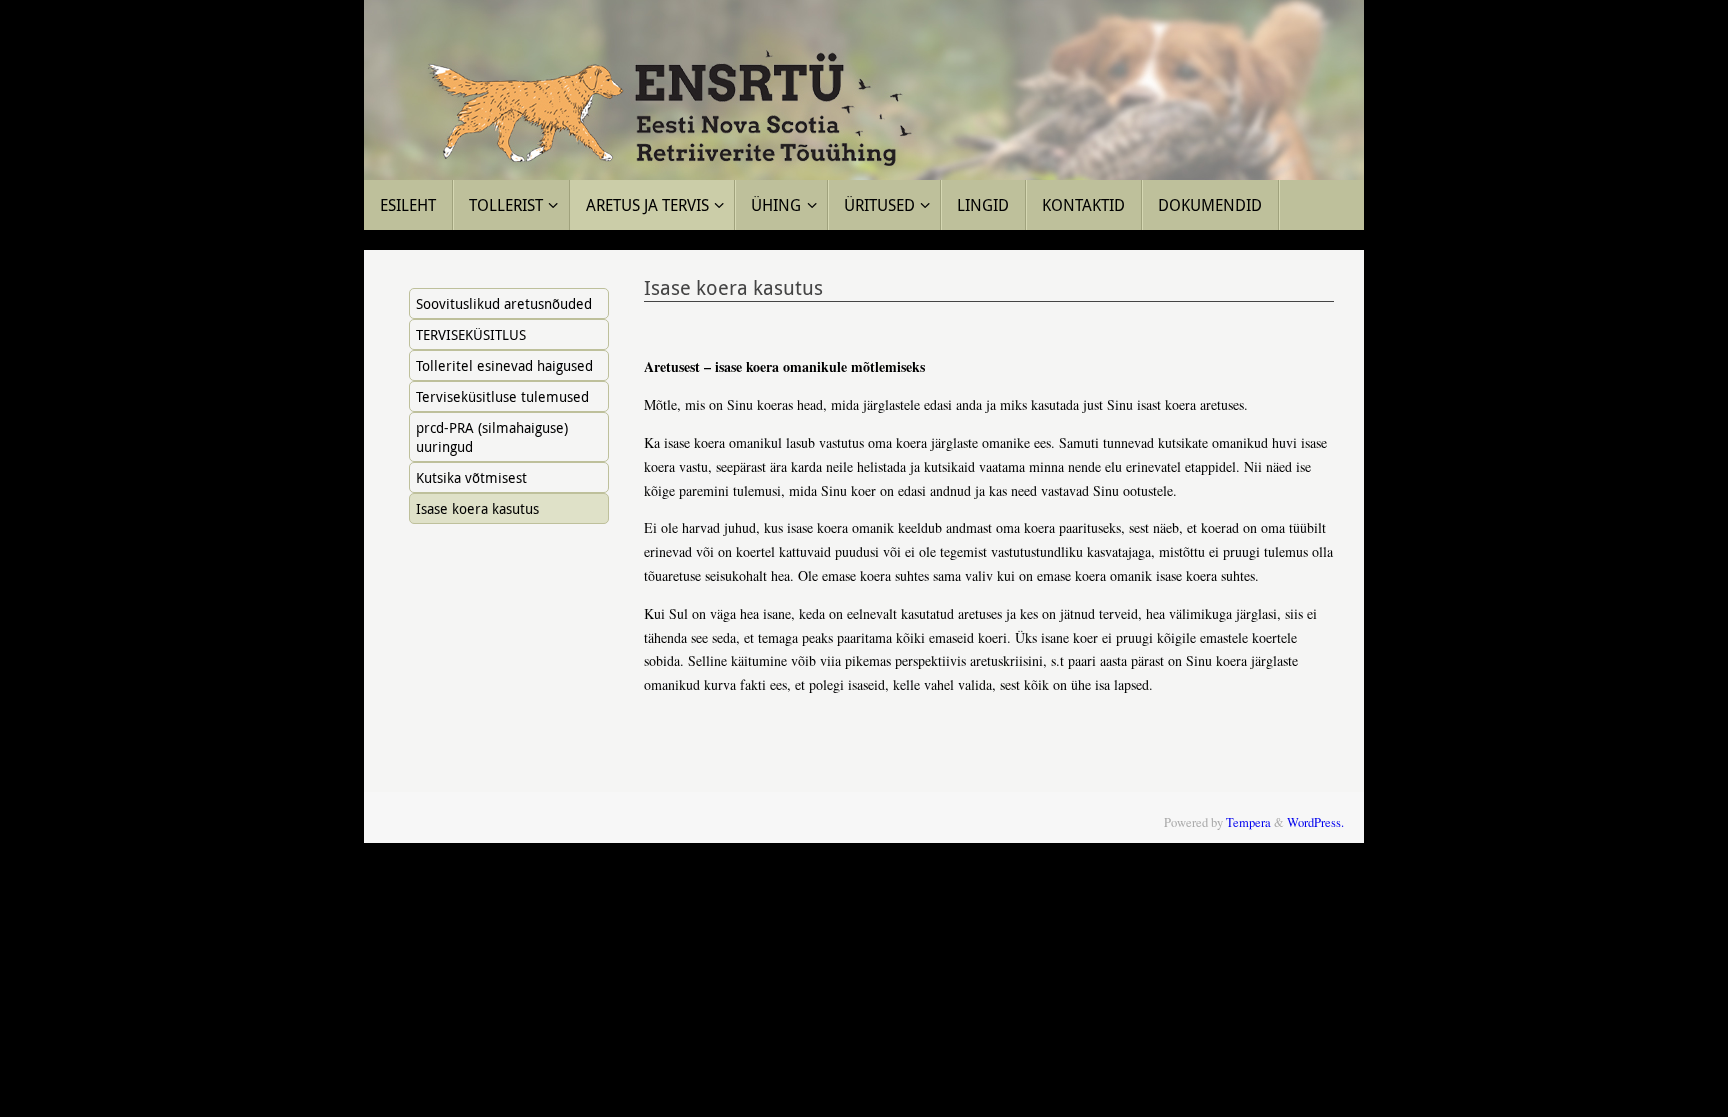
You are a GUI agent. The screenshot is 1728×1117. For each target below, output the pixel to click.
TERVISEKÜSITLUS (471, 334)
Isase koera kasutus (477, 508)
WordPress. (1315, 822)
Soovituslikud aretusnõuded (504, 303)
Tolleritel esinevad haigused (504, 365)
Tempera (1248, 822)
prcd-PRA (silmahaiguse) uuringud (492, 437)
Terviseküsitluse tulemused (502, 396)
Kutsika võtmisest (471, 477)
